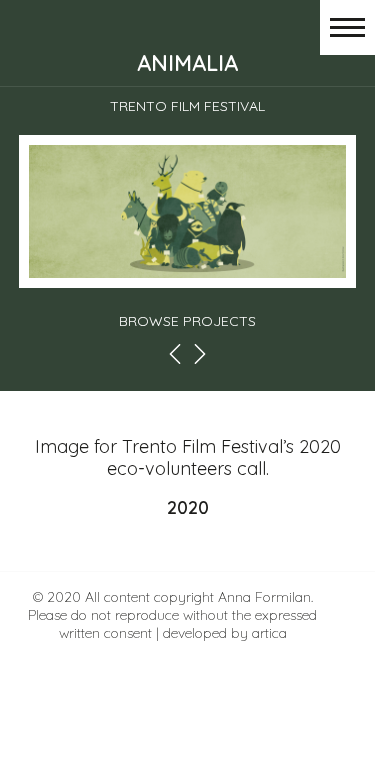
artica (269, 633)
